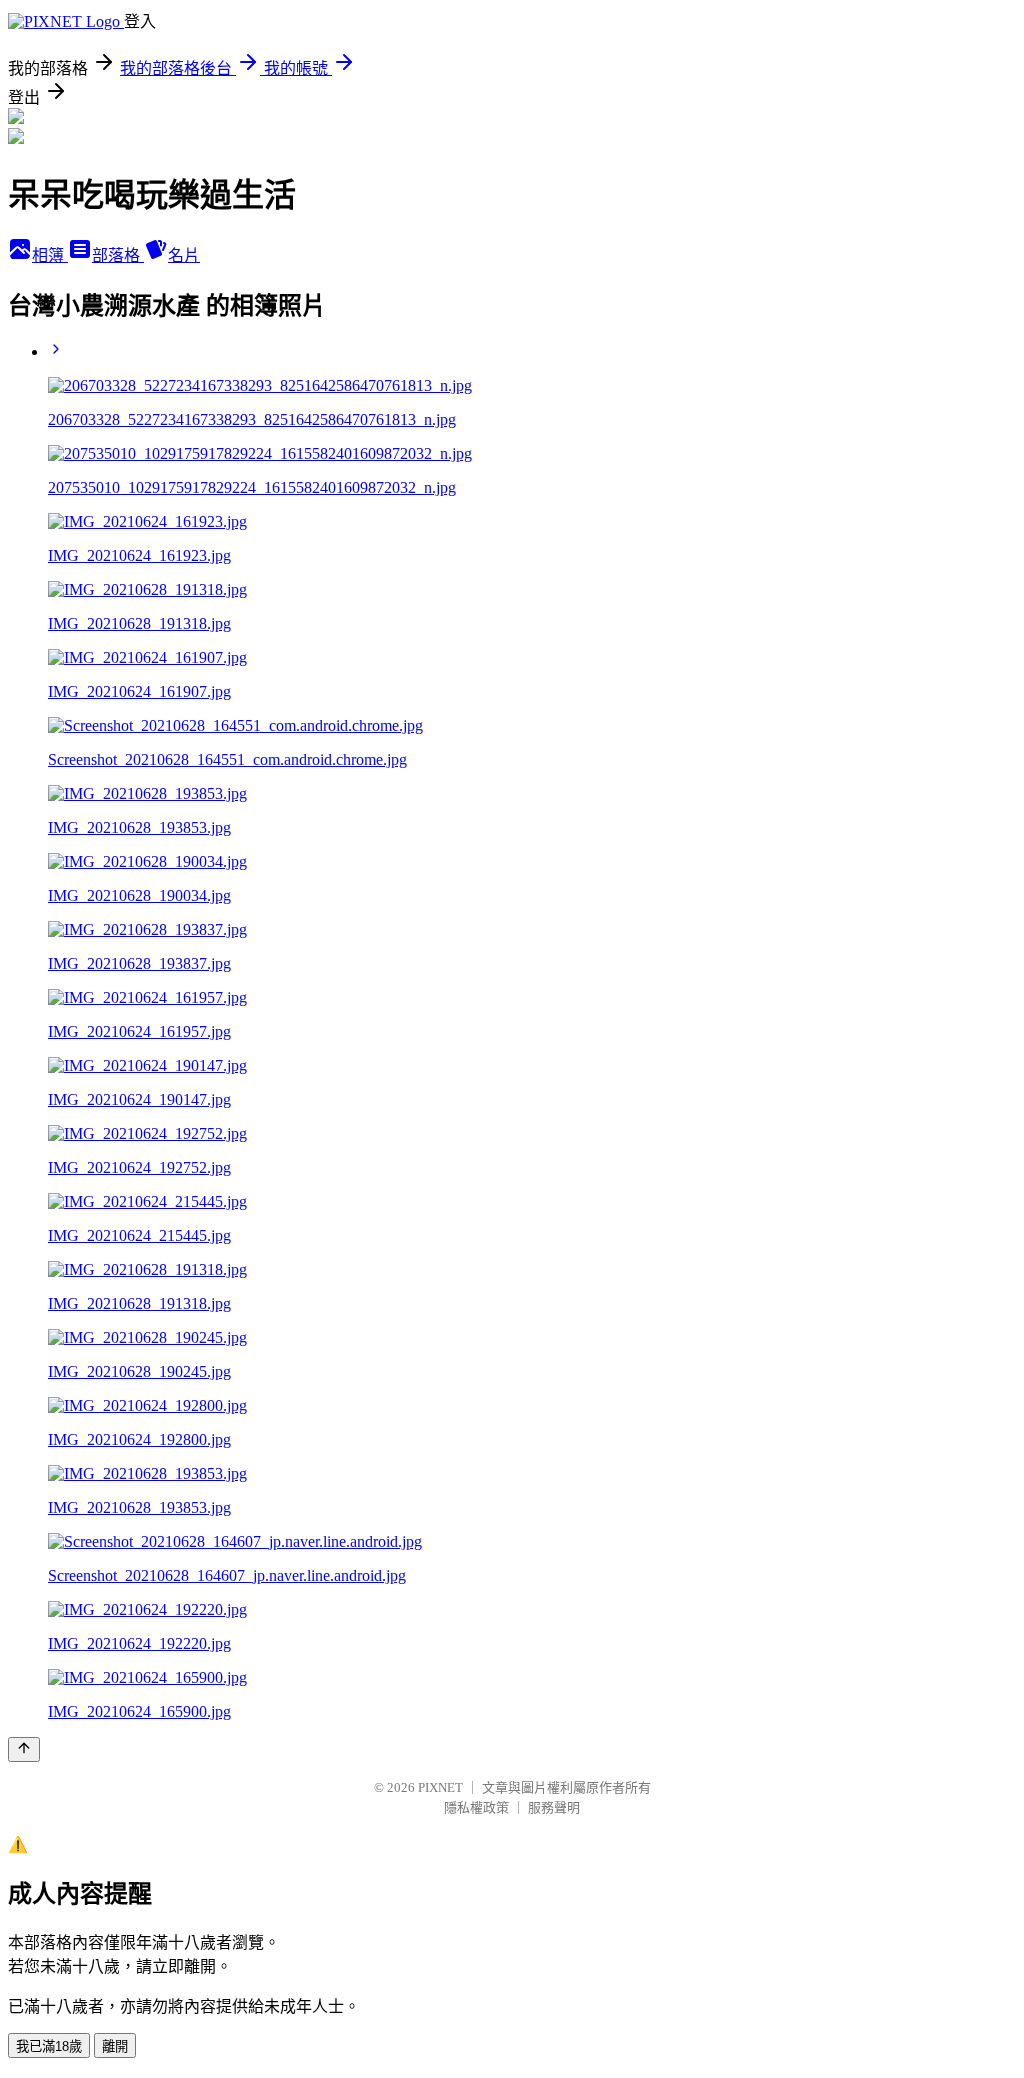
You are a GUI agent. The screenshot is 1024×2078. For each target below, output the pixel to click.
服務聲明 (554, 1807)
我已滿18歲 (49, 2046)
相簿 (50, 255)
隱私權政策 (476, 1807)
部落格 (118, 255)
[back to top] (24, 1749)
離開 (115, 2046)
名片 (184, 255)
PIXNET (440, 1787)
